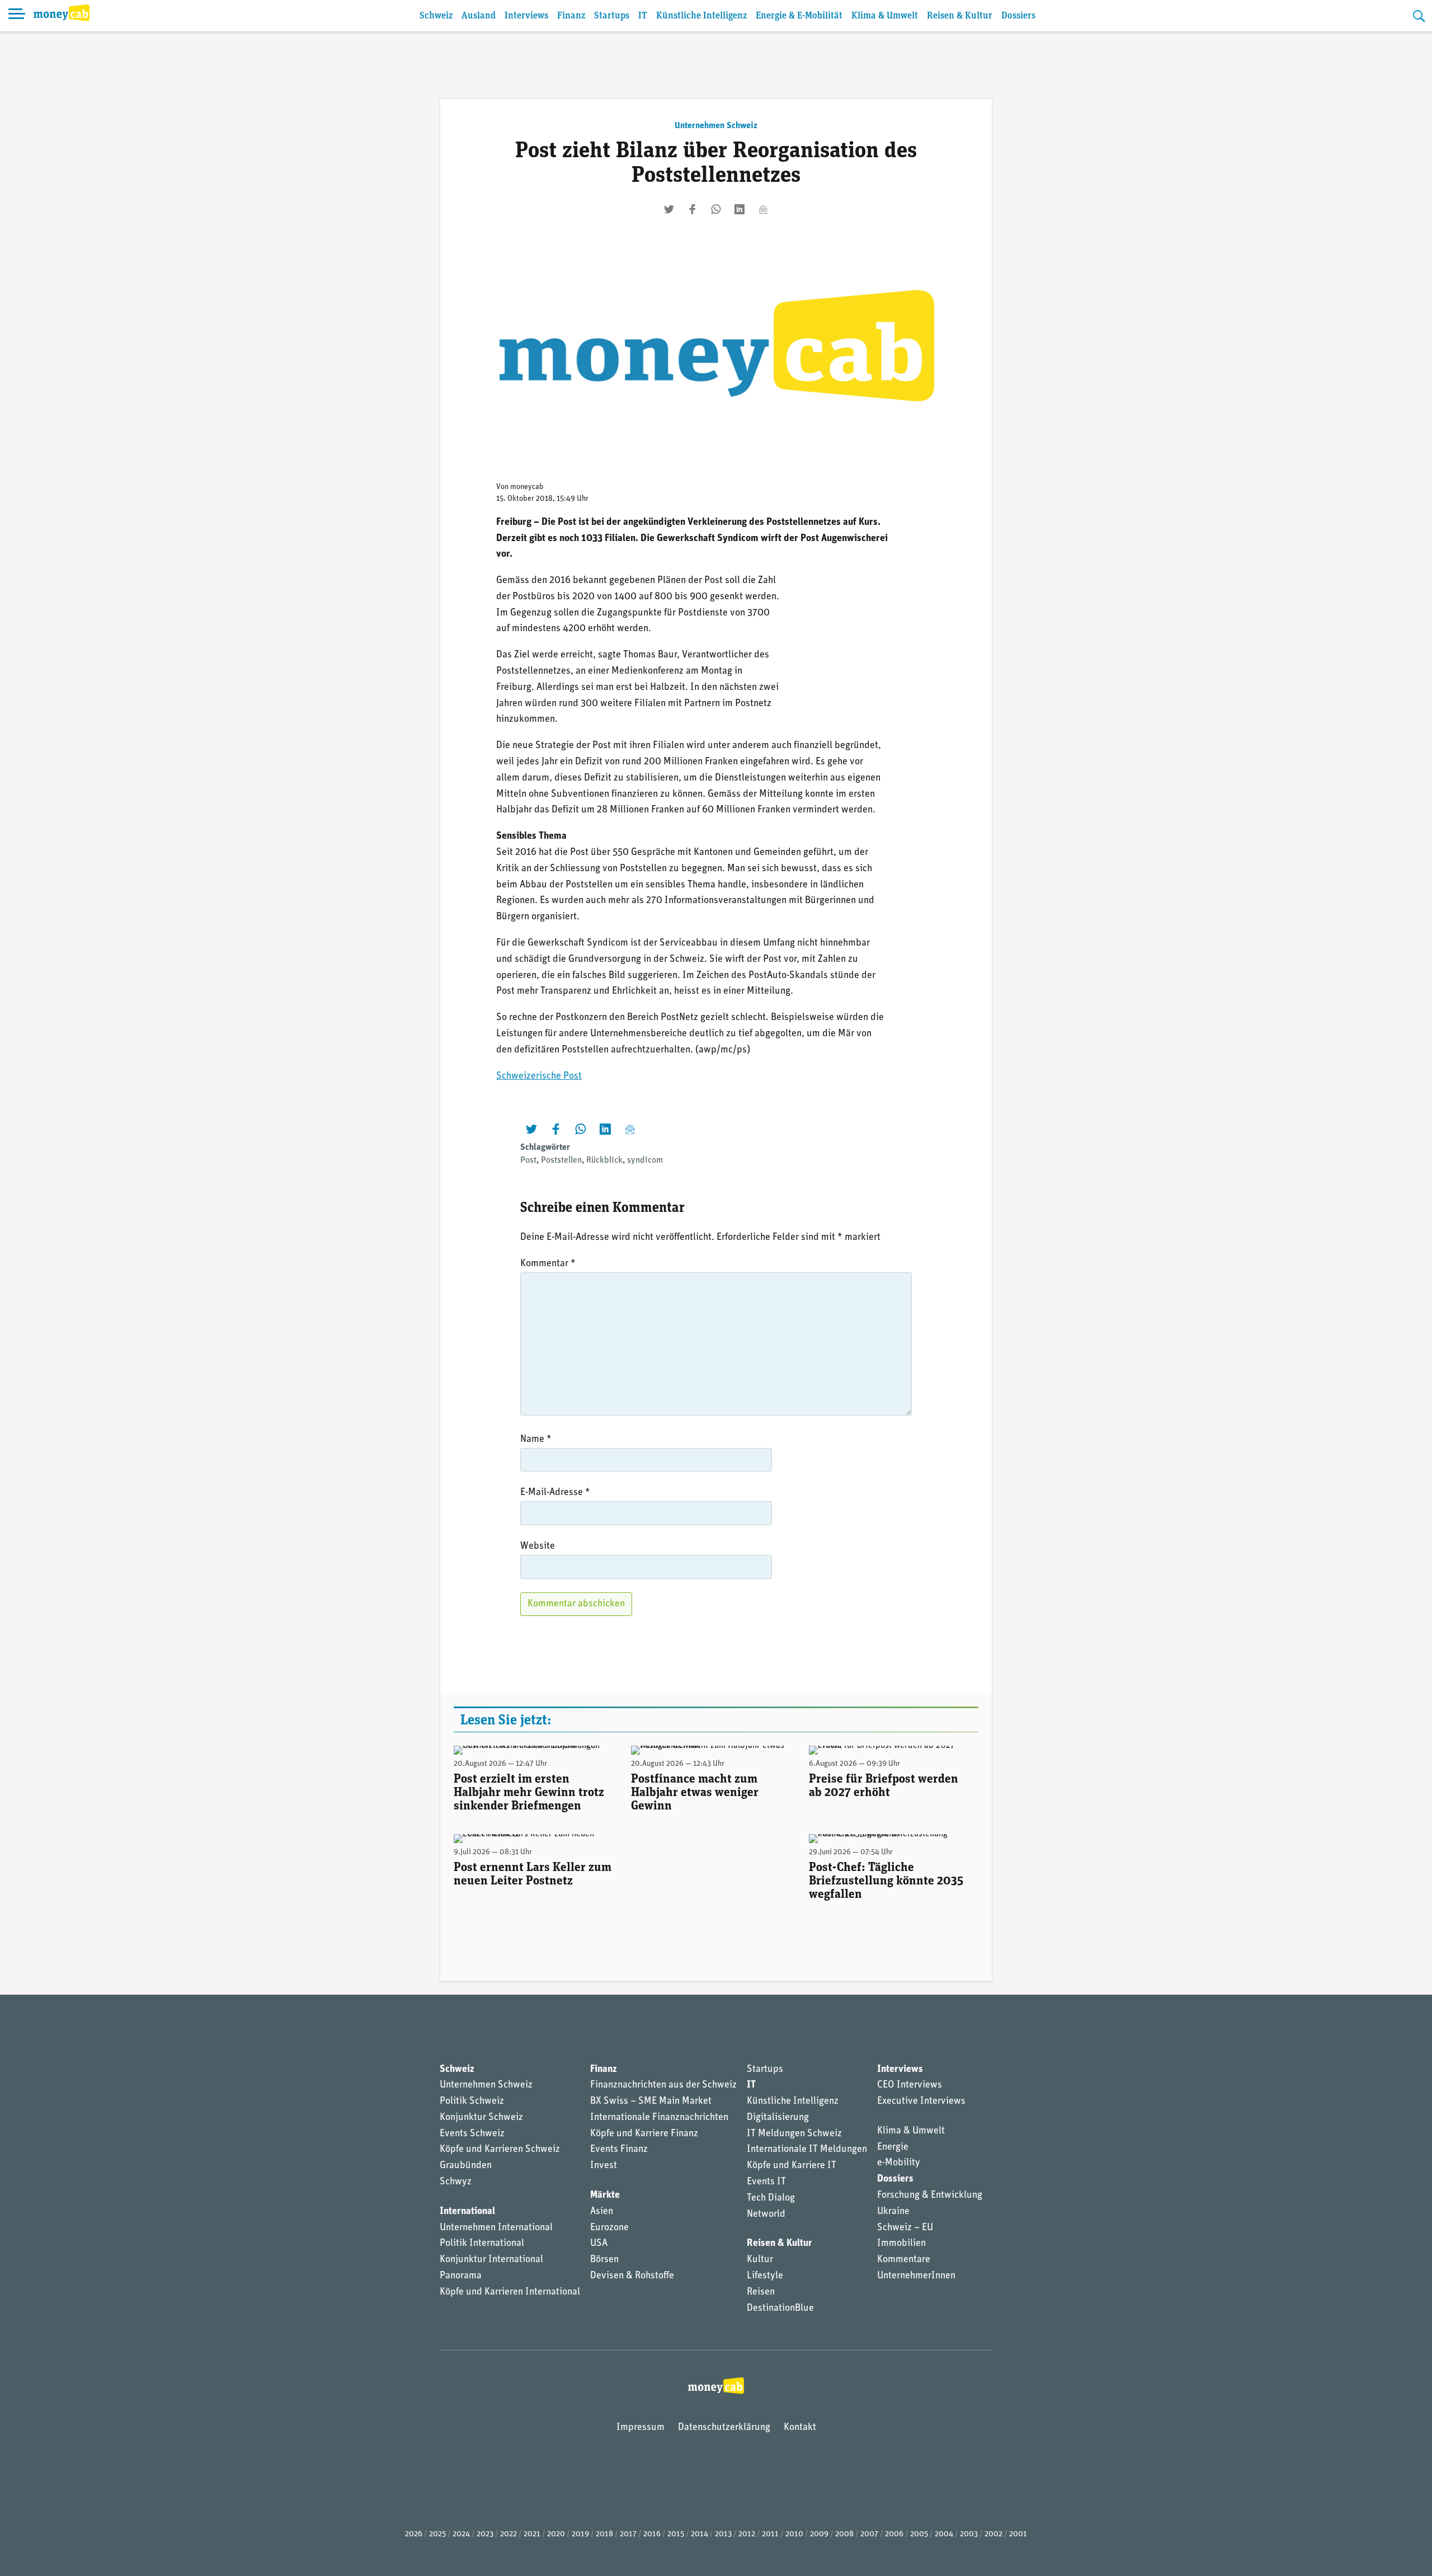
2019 (580, 2534)
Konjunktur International (491, 2260)
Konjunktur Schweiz (481, 2118)
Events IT (766, 2182)
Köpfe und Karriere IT (792, 2166)
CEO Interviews (910, 2085)
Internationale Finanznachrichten (659, 2118)
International (467, 2212)
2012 (747, 2534)
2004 (944, 2534)
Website (538, 1546)
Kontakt (800, 2428)
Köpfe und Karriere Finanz (644, 2134)
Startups (612, 16)
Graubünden (466, 2166)
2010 (794, 2534)
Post (528, 1160)
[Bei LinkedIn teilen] (739, 209)
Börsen (604, 2260)
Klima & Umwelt (885, 16)
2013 (723, 2534)
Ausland (479, 16)
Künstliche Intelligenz (701, 16)
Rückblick (604, 1160)
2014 (699, 2534)
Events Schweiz (472, 2134)
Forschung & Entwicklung (930, 2196)
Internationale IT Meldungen (807, 2150)
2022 (508, 2534)
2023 (485, 2534)
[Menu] (17, 16)
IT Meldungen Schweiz (794, 2134)
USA (599, 2244)
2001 (1018, 2534)
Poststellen (561, 1160)
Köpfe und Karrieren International (510, 2292)
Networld (766, 2215)
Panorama (461, 2276)
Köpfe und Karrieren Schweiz (500, 2150)
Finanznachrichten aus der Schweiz (663, 2085)
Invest (604, 2166)
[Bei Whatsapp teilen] (716, 209)
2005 (919, 2534)
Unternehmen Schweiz (716, 126)
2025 (437, 2534)
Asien (602, 2212)
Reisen (761, 2292)
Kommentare (904, 2260)
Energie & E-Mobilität (799, 16)
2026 (414, 2534)
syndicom (645, 1160)
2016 (652, 2534)
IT (643, 16)
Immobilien (901, 2244)
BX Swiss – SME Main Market (651, 2102)
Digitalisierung (778, 2118)
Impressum (640, 2428)
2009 (819, 2534)
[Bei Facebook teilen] (693, 209)
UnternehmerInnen (916, 2276)
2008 (844, 2534)
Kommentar (548, 1264)
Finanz (571, 16)
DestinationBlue (780, 2309)
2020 (556, 2534)
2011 (770, 2534)
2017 (628, 2534)
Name (536, 1440)
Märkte (605, 2196)
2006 (894, 2534)
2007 (869, 2534)
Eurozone (609, 2228)
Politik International (482, 2244)
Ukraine (893, 2212)
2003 (969, 2534)
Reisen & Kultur (960, 16)
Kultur (760, 2260)
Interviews (526, 16)
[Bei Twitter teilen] (669, 209)
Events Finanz (619, 2150)
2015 (676, 2534)
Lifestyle (765, 2276)
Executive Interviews (921, 2102)
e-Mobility (899, 2163)
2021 (532, 2534)
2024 (461, 2534)
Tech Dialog (771, 2198)
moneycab (527, 487)
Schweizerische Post (539, 1077)
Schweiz (436, 16)
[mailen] (763, 209)
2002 (993, 2534)
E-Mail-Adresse (555, 1493)
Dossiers (1018, 16)
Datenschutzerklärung (724, 2428)
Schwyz (456, 2182)
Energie (893, 2147)
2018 (604, 2534)
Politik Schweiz (472, 2102)
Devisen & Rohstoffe (632, 2276)
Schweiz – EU (905, 2228)
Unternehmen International (496, 2228)
